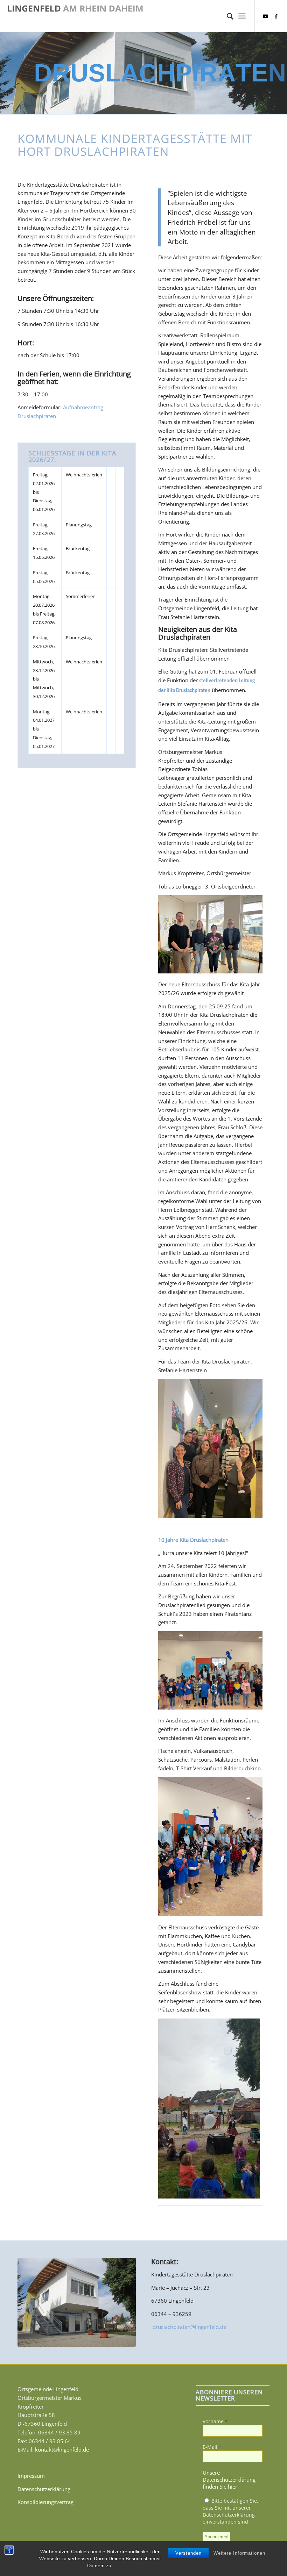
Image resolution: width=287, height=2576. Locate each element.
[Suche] (227, 16)
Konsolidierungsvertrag (45, 2502)
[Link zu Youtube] (266, 16)
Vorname (215, 2421)
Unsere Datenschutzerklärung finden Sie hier (229, 2480)
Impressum (31, 2476)
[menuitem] (227, 16)
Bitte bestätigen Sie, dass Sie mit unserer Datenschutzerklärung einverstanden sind (230, 2511)
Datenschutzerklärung (44, 2489)
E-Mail (212, 2447)
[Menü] (242, 16)
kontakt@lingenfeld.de (62, 2449)
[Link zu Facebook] (276, 16)
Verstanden (188, 2553)
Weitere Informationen (239, 2553)
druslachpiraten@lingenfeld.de (189, 2327)
